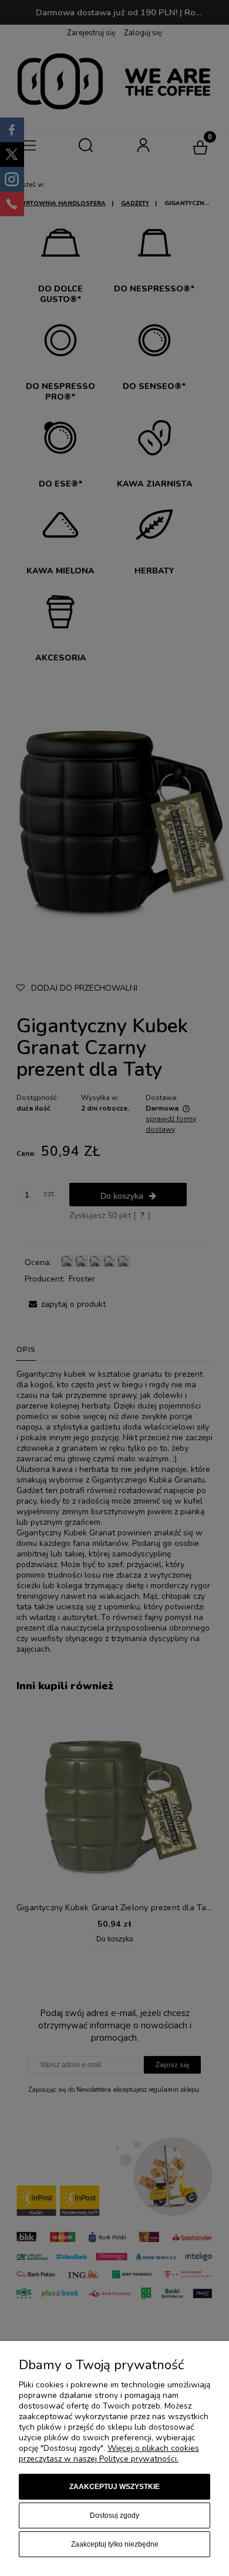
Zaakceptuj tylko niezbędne (115, 2544)
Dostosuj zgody (114, 2515)
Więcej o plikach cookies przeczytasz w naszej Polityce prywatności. (109, 2453)
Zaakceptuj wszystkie (114, 2487)
